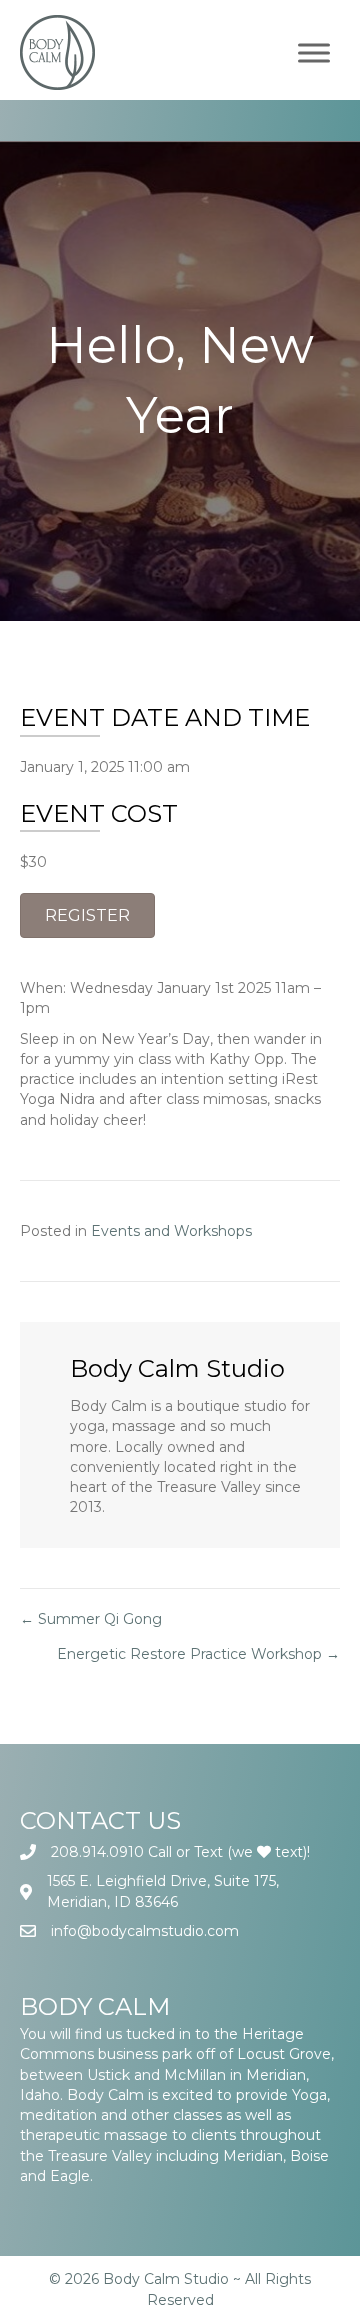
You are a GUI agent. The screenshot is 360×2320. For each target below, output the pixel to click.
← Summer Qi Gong (91, 1619)
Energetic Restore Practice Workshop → (198, 1654)
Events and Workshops (171, 1231)
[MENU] (314, 52)
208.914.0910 (97, 1852)
